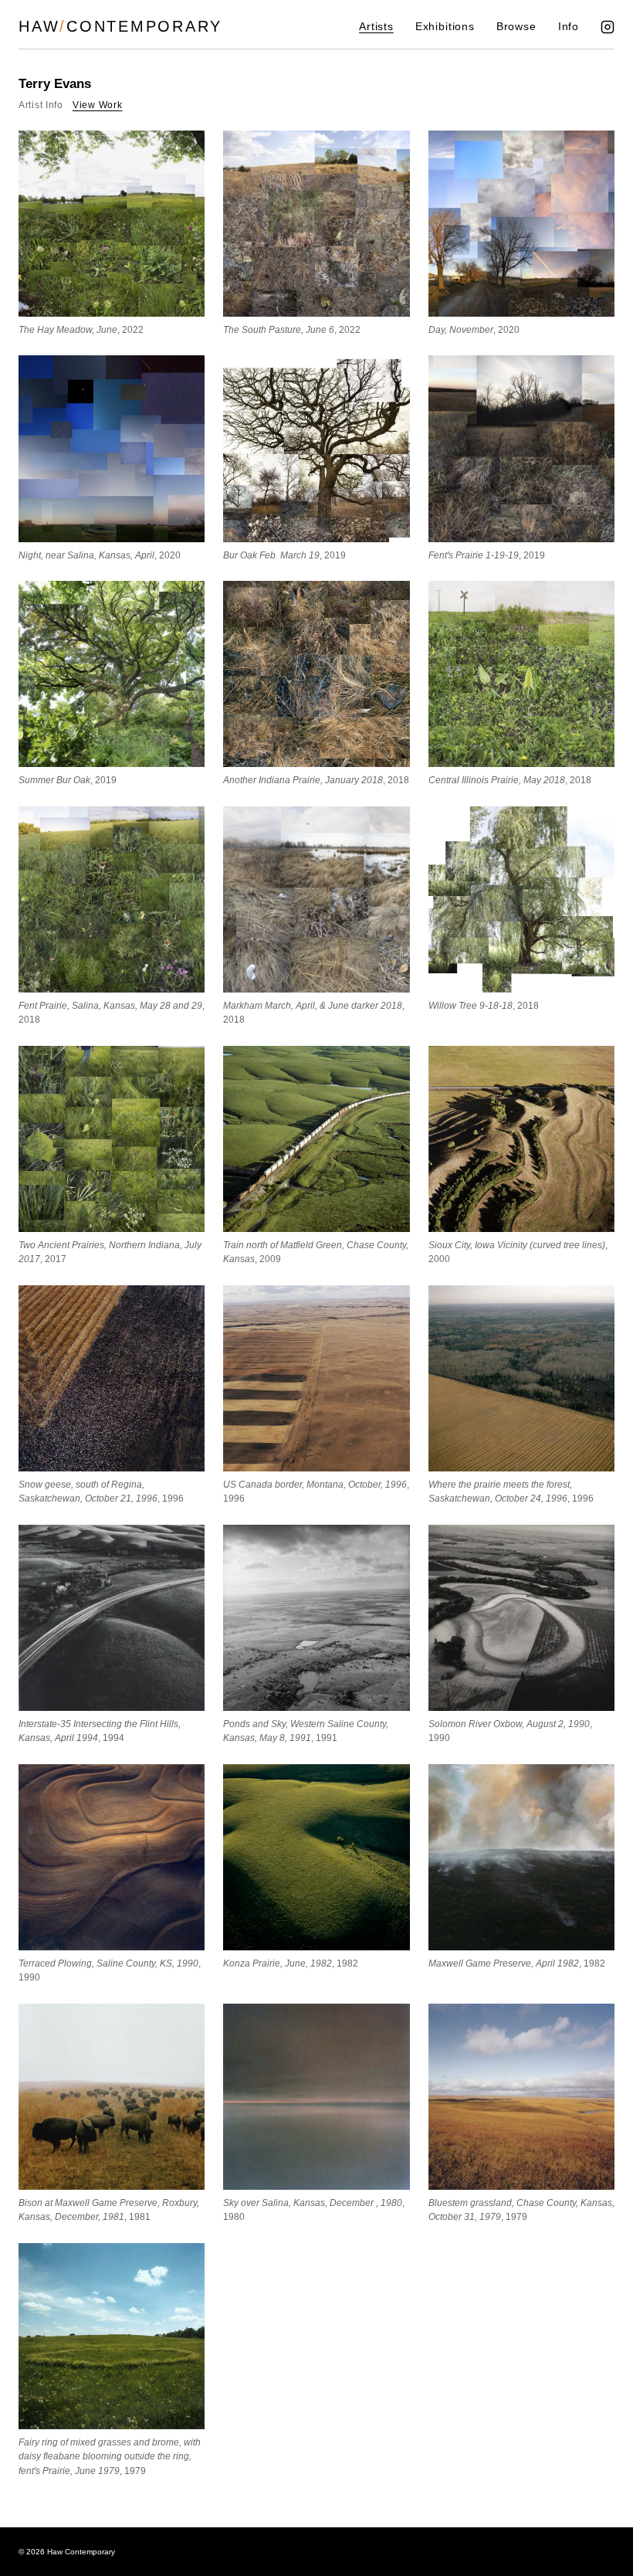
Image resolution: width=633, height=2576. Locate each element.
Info (569, 27)
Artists (376, 27)
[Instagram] (608, 27)
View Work (97, 105)
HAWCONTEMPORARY (120, 26)
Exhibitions (445, 27)
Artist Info (41, 105)
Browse (516, 27)
